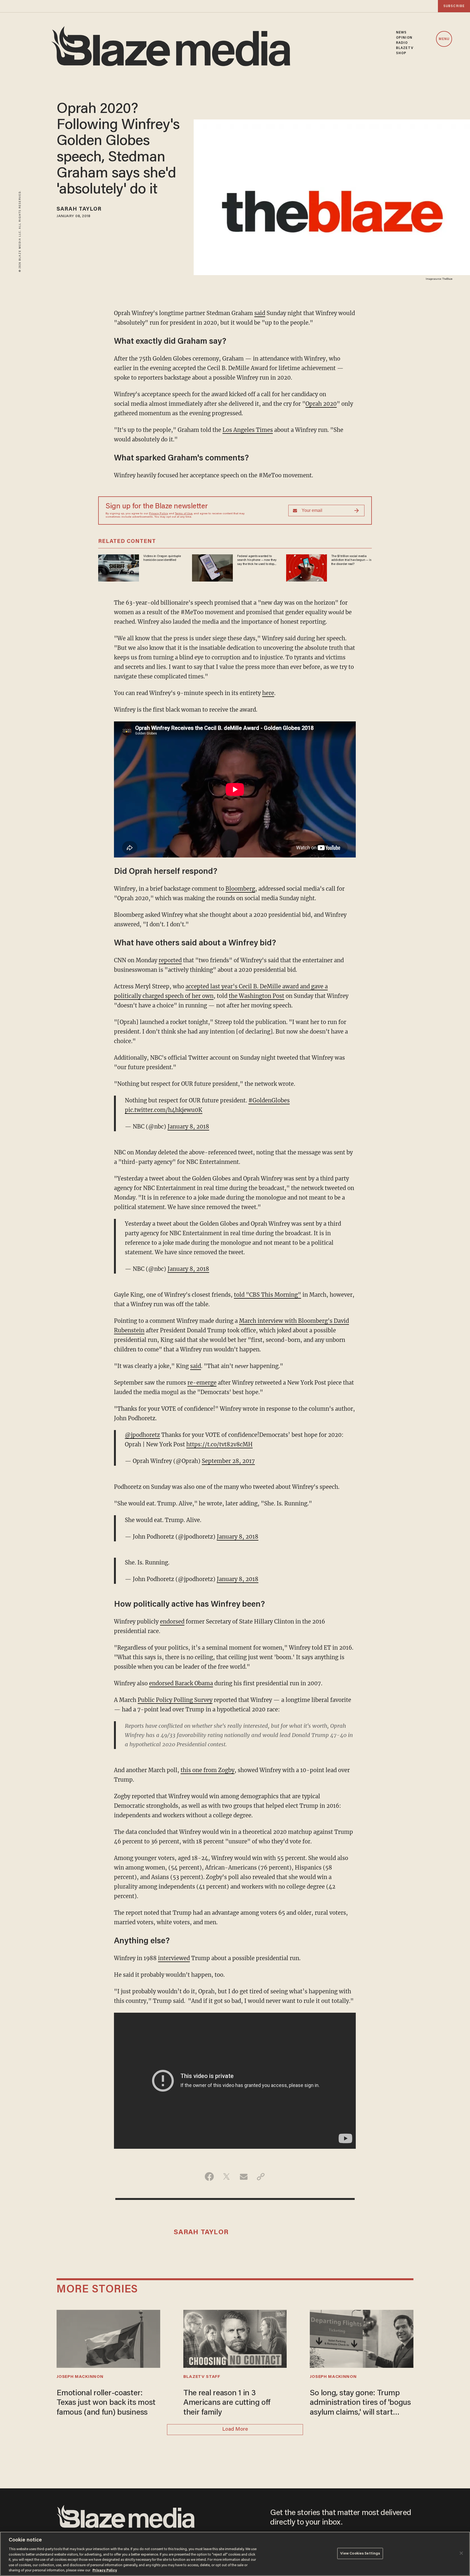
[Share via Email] (244, 2177)
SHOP (401, 53)
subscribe (454, 6)
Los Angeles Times (248, 430)
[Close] (461, 2553)
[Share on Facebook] (209, 2177)
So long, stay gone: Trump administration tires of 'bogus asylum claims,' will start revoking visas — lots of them (360, 2403)
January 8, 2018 (188, 1126)
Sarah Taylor (79, 209)
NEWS (401, 33)
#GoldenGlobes (269, 1100)
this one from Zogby (208, 1770)
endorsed (172, 1621)
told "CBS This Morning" (268, 1295)
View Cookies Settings (360, 2553)
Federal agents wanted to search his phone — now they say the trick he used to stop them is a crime (257, 560)
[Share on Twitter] (226, 2177)
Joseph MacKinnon (80, 2377)
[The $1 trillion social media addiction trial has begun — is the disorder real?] (307, 567)
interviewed (174, 1958)
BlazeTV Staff (202, 2377)
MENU (444, 39)
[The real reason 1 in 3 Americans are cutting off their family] (235, 2338)
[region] (235, 2554)
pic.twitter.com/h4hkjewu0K (164, 1110)
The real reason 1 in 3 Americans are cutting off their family (227, 2403)
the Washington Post (256, 996)
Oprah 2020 (321, 404)
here (268, 693)
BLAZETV (405, 48)
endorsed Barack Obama (181, 1683)
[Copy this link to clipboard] (261, 2177)
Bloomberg (240, 889)
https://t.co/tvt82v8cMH (219, 1444)
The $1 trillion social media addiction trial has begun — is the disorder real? (351, 560)
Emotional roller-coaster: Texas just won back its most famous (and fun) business (106, 2403)
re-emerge (202, 1383)
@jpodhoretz (142, 1435)
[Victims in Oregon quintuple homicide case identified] (119, 567)
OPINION (404, 38)
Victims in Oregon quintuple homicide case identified (162, 558)
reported (170, 960)
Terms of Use (184, 514)
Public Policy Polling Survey (175, 1700)
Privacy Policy (159, 514)
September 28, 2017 (228, 1461)
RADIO (402, 43)
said (260, 313)
